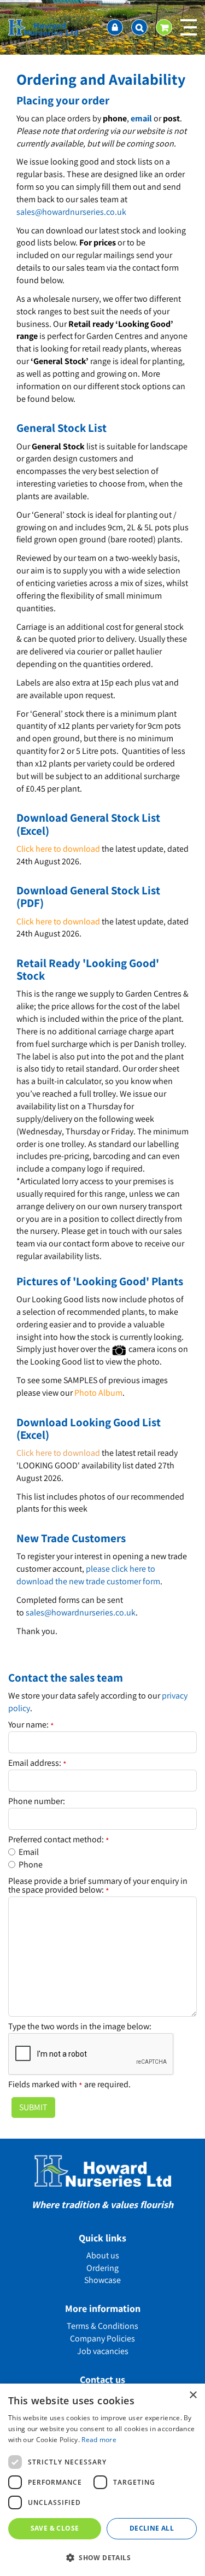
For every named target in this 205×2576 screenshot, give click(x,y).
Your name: (31, 1725)
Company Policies (102, 2338)
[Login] (115, 27)
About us (103, 2255)
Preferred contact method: (59, 1840)
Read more (99, 2440)
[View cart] (164, 27)
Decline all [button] (152, 2528)
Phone (31, 1864)
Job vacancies (103, 2351)
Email (29, 1852)
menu (189, 27)
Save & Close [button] (55, 2528)
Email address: (37, 1763)
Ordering (102, 2268)
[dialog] (102, 2480)
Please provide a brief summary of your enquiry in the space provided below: (98, 1886)
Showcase (102, 2280)
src (139, 27)
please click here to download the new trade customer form (88, 1575)
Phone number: (37, 1801)
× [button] (193, 2395)
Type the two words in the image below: (80, 2027)
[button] (102, 2557)
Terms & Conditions (102, 2326)
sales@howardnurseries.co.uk (71, 212)
